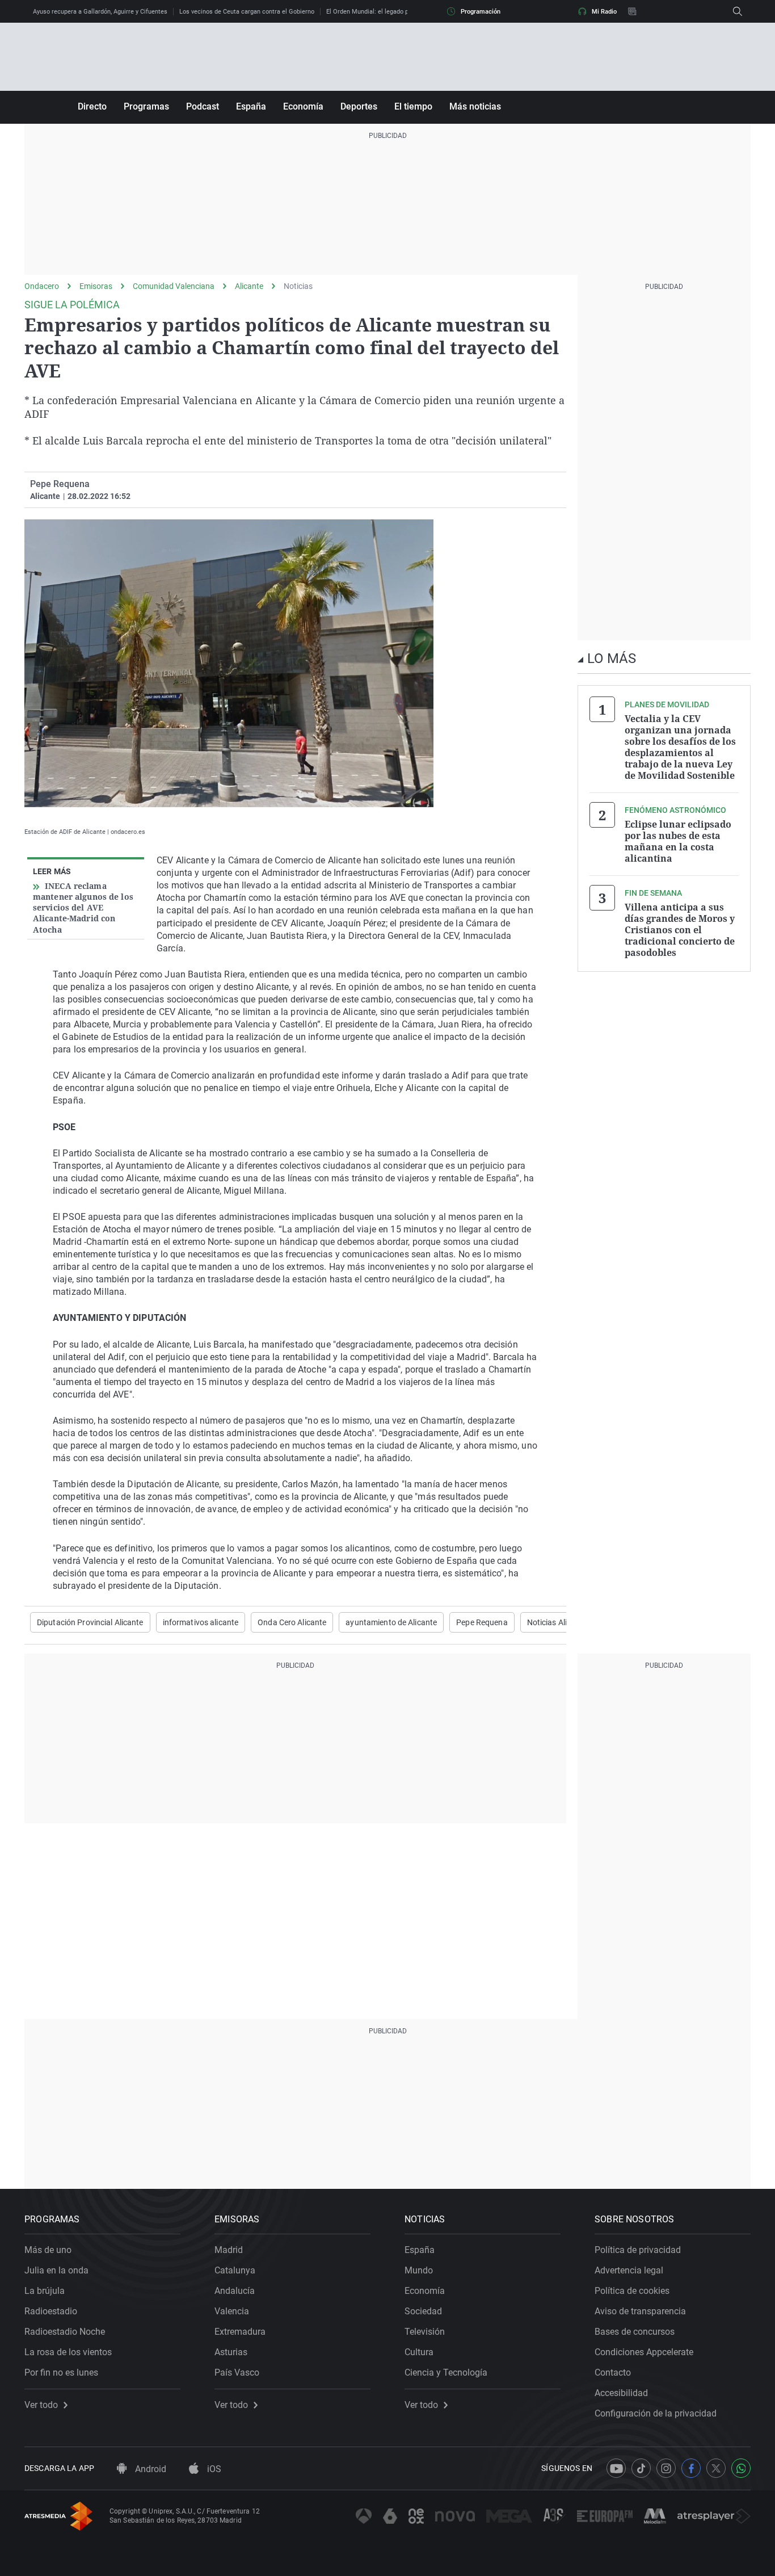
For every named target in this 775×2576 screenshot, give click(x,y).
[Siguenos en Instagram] (666, 2468)
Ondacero (42, 286)
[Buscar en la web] (738, 11)
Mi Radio (604, 12)
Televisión (425, 2332)
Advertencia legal (629, 2270)
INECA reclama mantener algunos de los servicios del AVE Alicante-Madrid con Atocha (83, 908)
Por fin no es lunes (61, 2372)
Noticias (298, 286)
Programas (146, 106)
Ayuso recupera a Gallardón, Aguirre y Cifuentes (100, 12)
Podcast (203, 106)
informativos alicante (201, 1622)
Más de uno (48, 2250)
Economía (303, 106)
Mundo (419, 2270)
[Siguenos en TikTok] (641, 2468)
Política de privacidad (638, 2250)
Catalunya (235, 2270)
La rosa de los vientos (68, 2352)
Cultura (419, 2352)
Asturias (231, 2352)
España (251, 106)
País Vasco (237, 2372)
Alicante (249, 286)
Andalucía (235, 2291)
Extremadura (240, 2332)
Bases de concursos (635, 2332)
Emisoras (96, 286)
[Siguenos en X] (716, 2468)
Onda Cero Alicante (292, 1622)
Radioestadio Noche (65, 2332)
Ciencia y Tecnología (446, 2372)
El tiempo (413, 106)
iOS (213, 2469)
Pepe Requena (60, 484)
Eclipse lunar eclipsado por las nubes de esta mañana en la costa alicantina (678, 841)
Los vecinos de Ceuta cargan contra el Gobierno (247, 12)
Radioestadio (51, 2311)
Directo (92, 106)
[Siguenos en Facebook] (691, 2468)
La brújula (45, 2291)
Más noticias (475, 106)
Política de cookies (632, 2291)
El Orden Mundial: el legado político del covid (389, 12)
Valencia (232, 2311)
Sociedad (423, 2311)
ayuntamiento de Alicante (391, 1622)
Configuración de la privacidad (656, 2413)
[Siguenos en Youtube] (616, 2468)
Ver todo (41, 2405)
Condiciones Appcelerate (644, 2352)
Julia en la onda (56, 2270)
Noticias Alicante (557, 1622)
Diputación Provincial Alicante (90, 1622)
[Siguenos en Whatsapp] (741, 2468)
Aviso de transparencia (640, 2311)
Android (149, 2469)
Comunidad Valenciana (174, 286)
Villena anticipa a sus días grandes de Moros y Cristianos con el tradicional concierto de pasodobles (680, 930)
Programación (481, 12)
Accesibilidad (621, 2393)
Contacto (613, 2372)
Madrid (229, 2250)
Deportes (359, 106)
